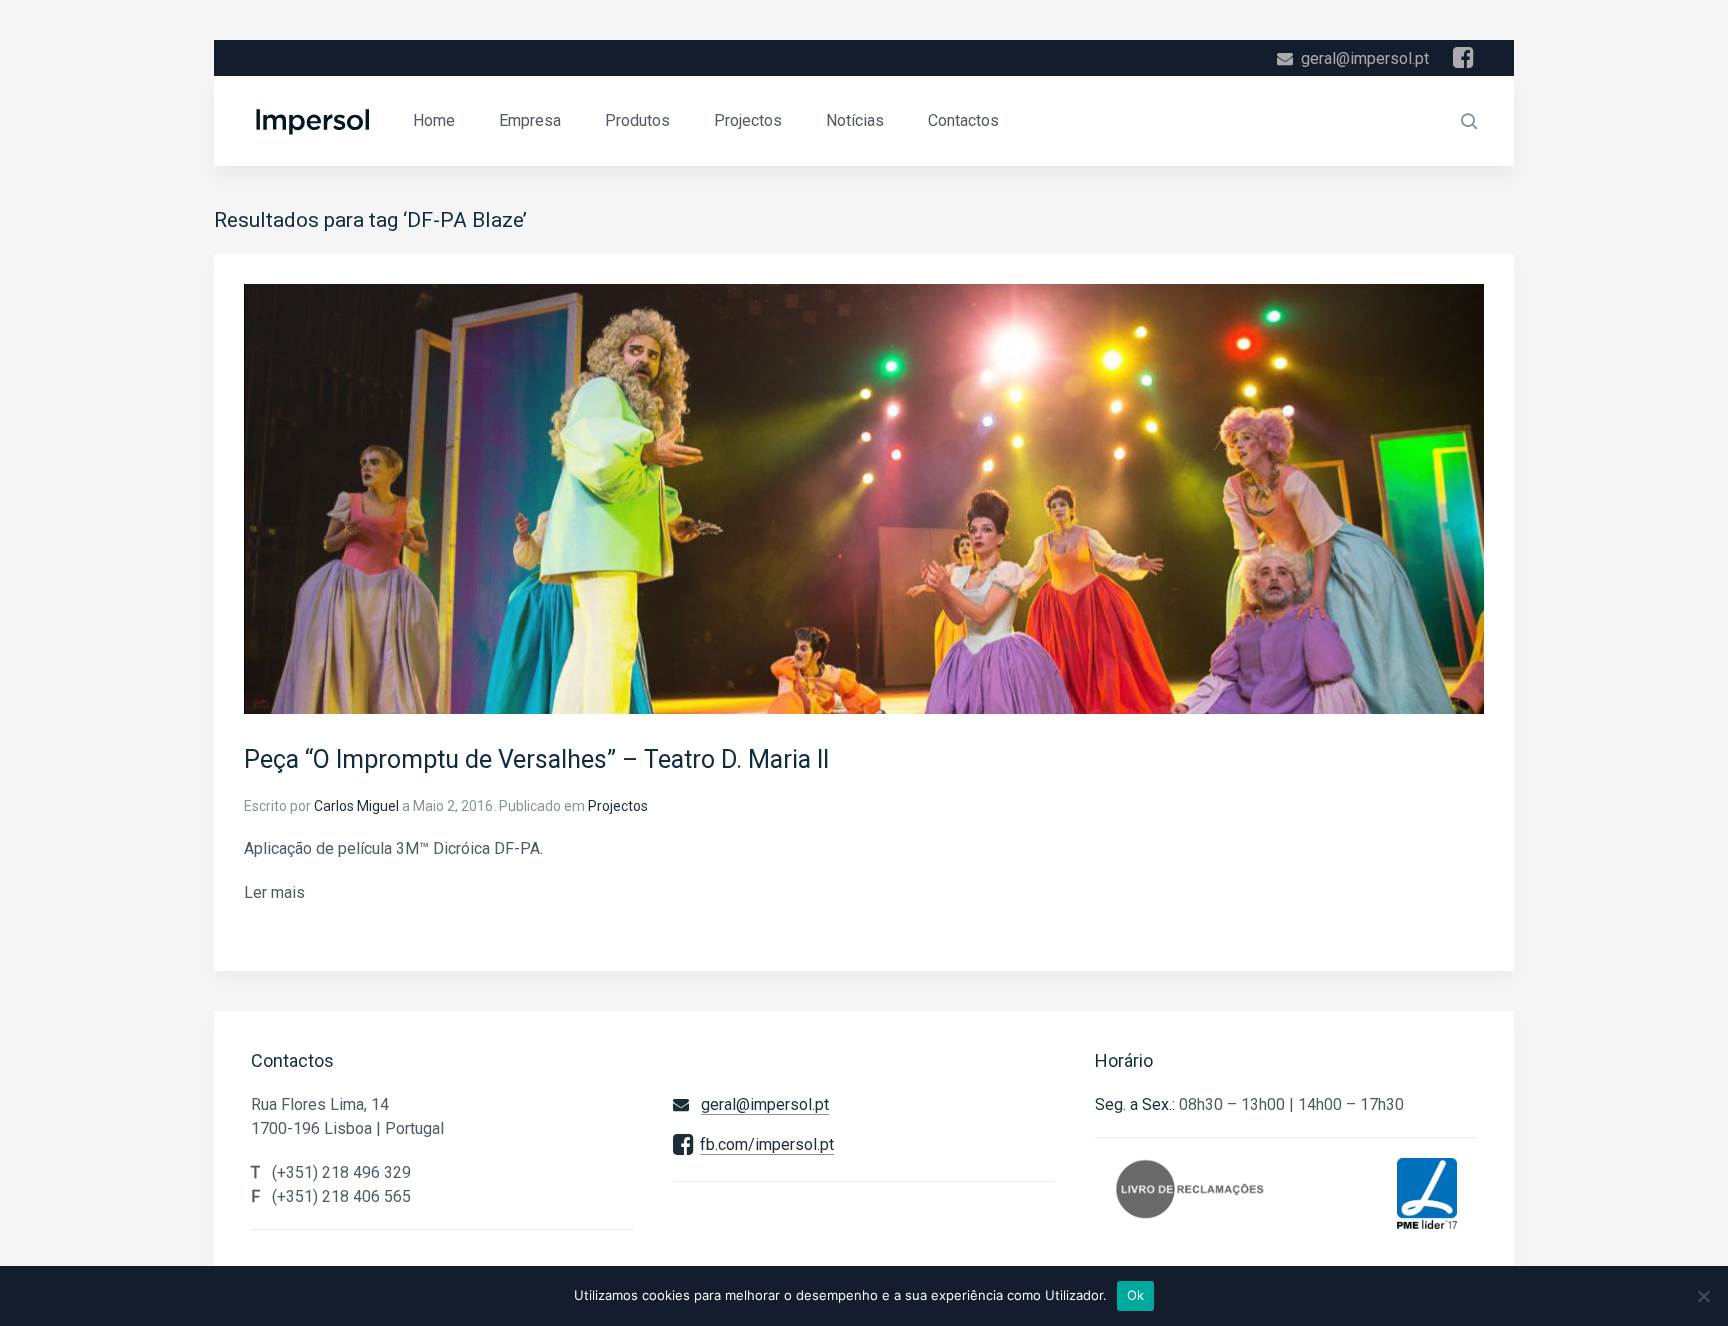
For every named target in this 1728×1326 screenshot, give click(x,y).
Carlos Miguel (356, 806)
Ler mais (274, 892)
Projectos (748, 120)
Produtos (637, 120)
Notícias (855, 120)
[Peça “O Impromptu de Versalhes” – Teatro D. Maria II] (864, 497)
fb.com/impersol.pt (767, 1144)
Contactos (963, 120)
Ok (1136, 1295)
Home (434, 120)
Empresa (530, 120)
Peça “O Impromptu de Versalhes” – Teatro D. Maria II (536, 759)
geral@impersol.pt (1365, 58)
